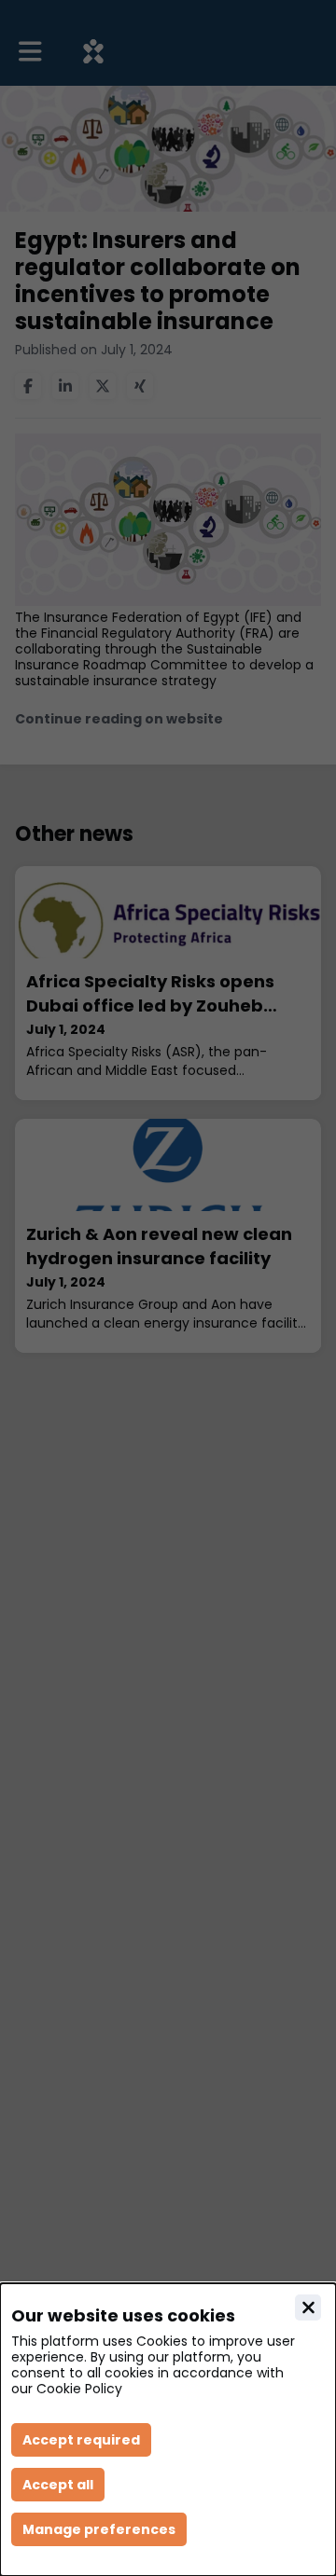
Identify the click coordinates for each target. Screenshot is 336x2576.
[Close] (308, 2307)
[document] (168, 2430)
